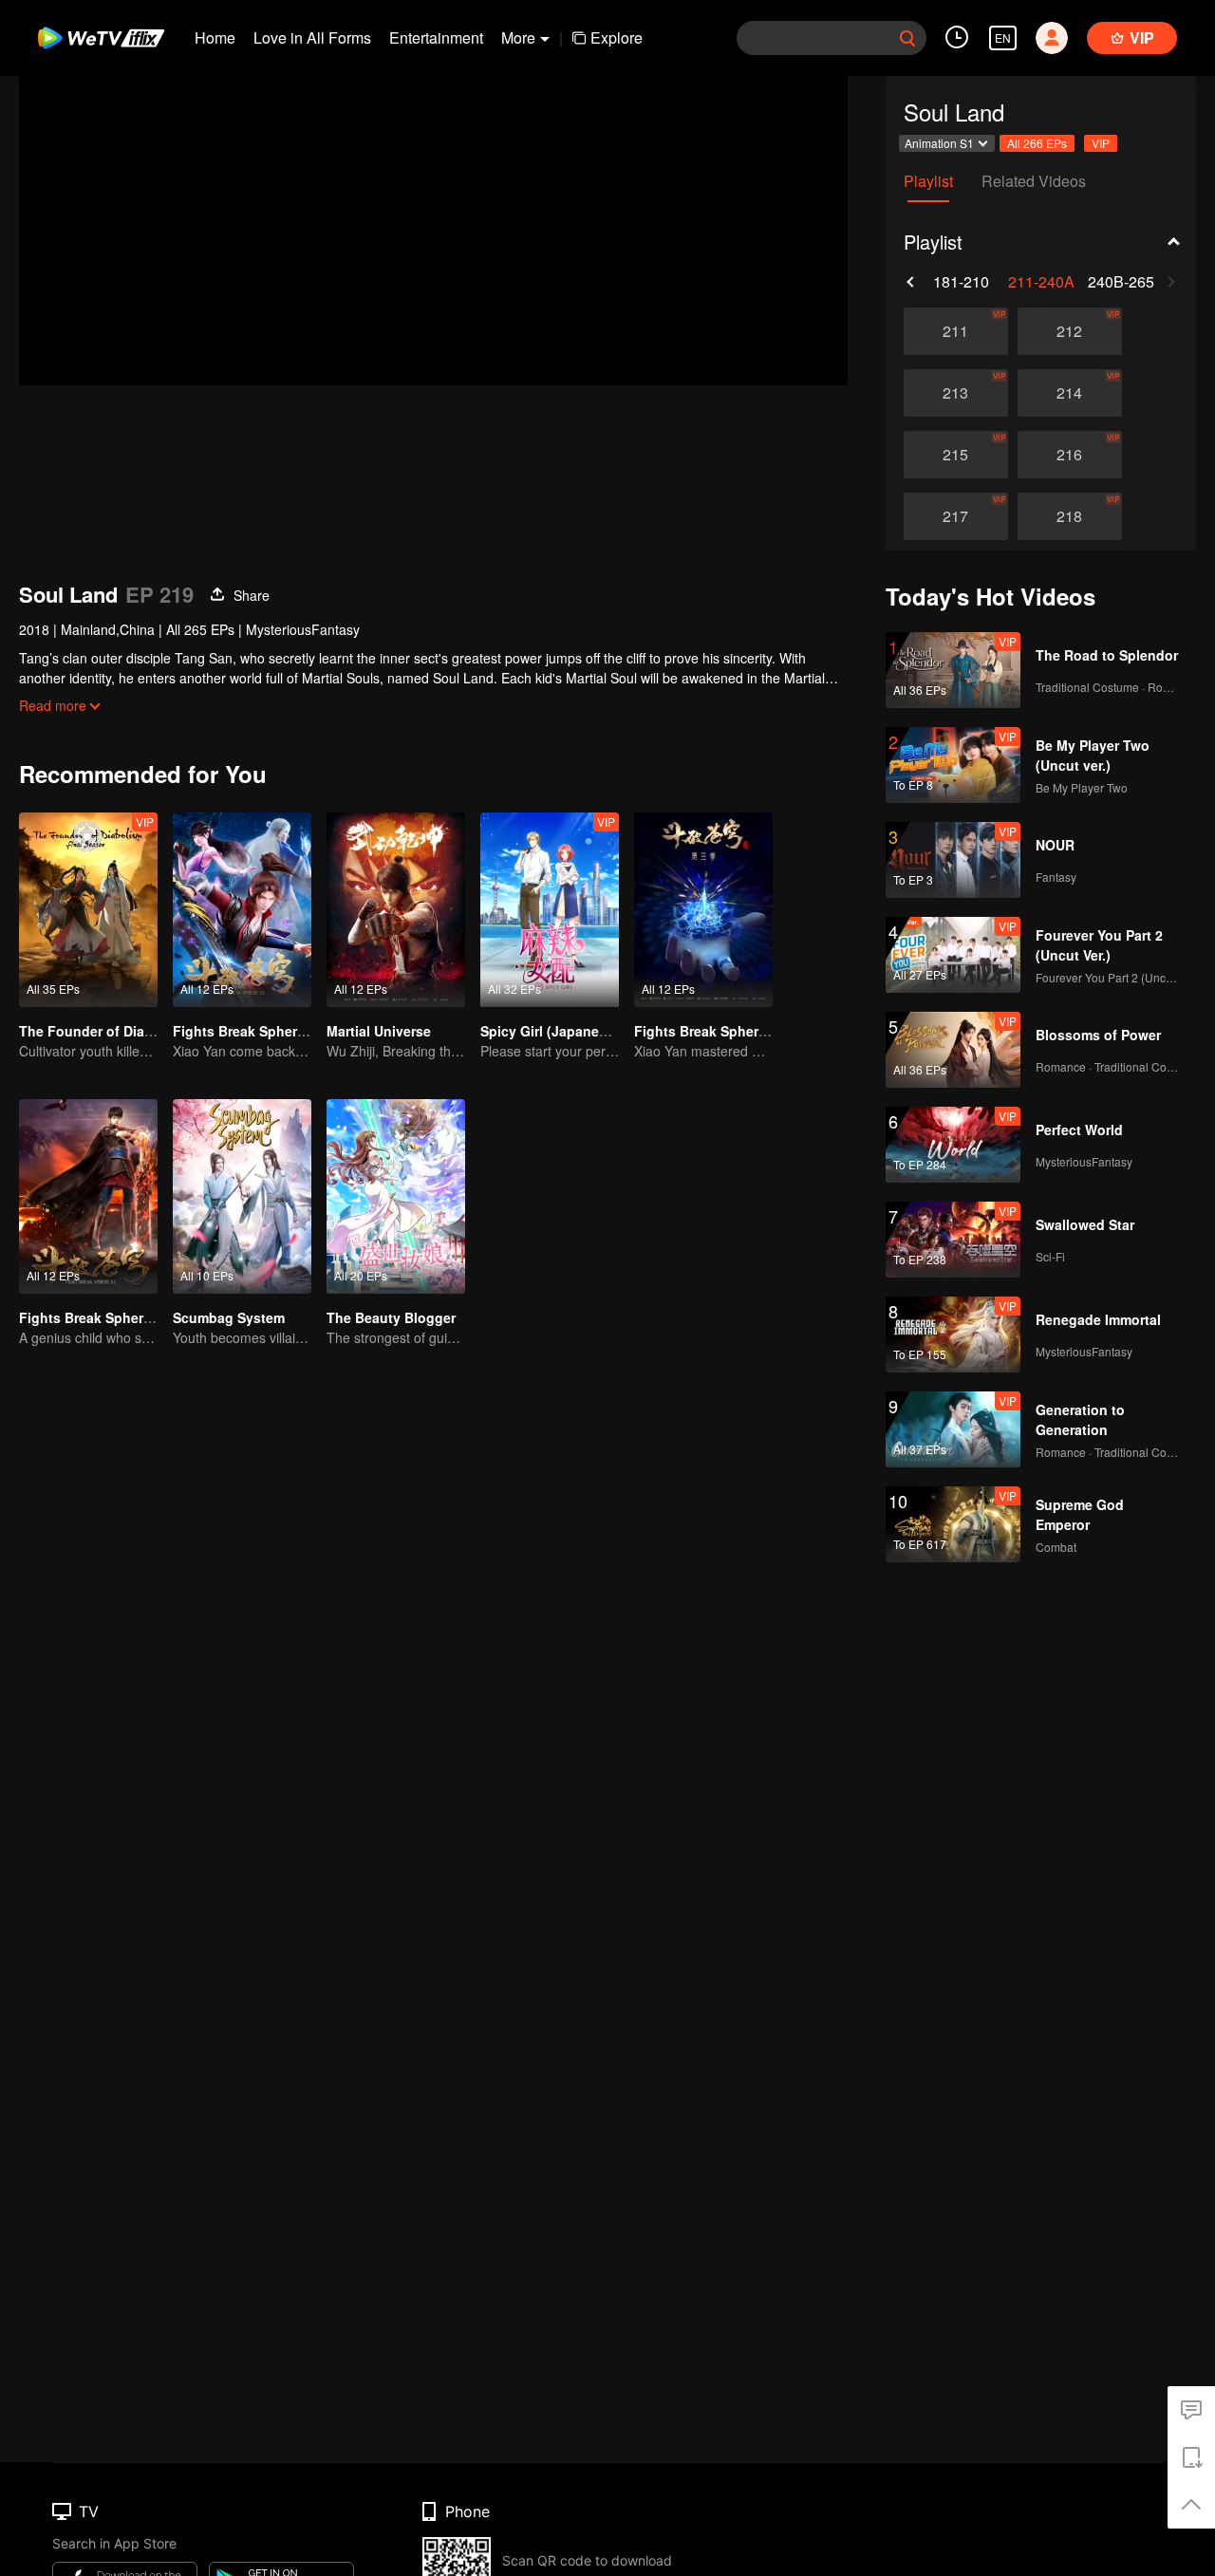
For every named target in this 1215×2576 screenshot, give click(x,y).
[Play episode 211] (956, 331)
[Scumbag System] (242, 1196)
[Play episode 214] (1070, 393)
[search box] (907, 38)
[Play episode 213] (956, 393)
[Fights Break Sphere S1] (88, 1196)
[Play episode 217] (956, 516)
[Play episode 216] (1070, 455)
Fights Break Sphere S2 (249, 1031)
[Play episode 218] (1070, 516)
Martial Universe (379, 1031)
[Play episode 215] (956, 455)
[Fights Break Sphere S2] (242, 910)
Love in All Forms (312, 37)
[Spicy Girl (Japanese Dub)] (550, 910)
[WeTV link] (102, 38)
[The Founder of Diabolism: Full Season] (88, 910)
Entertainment (436, 37)
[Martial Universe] (396, 910)
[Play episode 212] (1070, 331)
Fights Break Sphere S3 (710, 1031)
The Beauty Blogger (391, 1317)
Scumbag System (229, 1317)
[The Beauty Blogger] (396, 1196)
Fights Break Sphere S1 (95, 1317)
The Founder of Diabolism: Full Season (146, 1031)
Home (215, 37)
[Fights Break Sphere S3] (703, 910)
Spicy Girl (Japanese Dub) (565, 1031)
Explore (617, 37)
